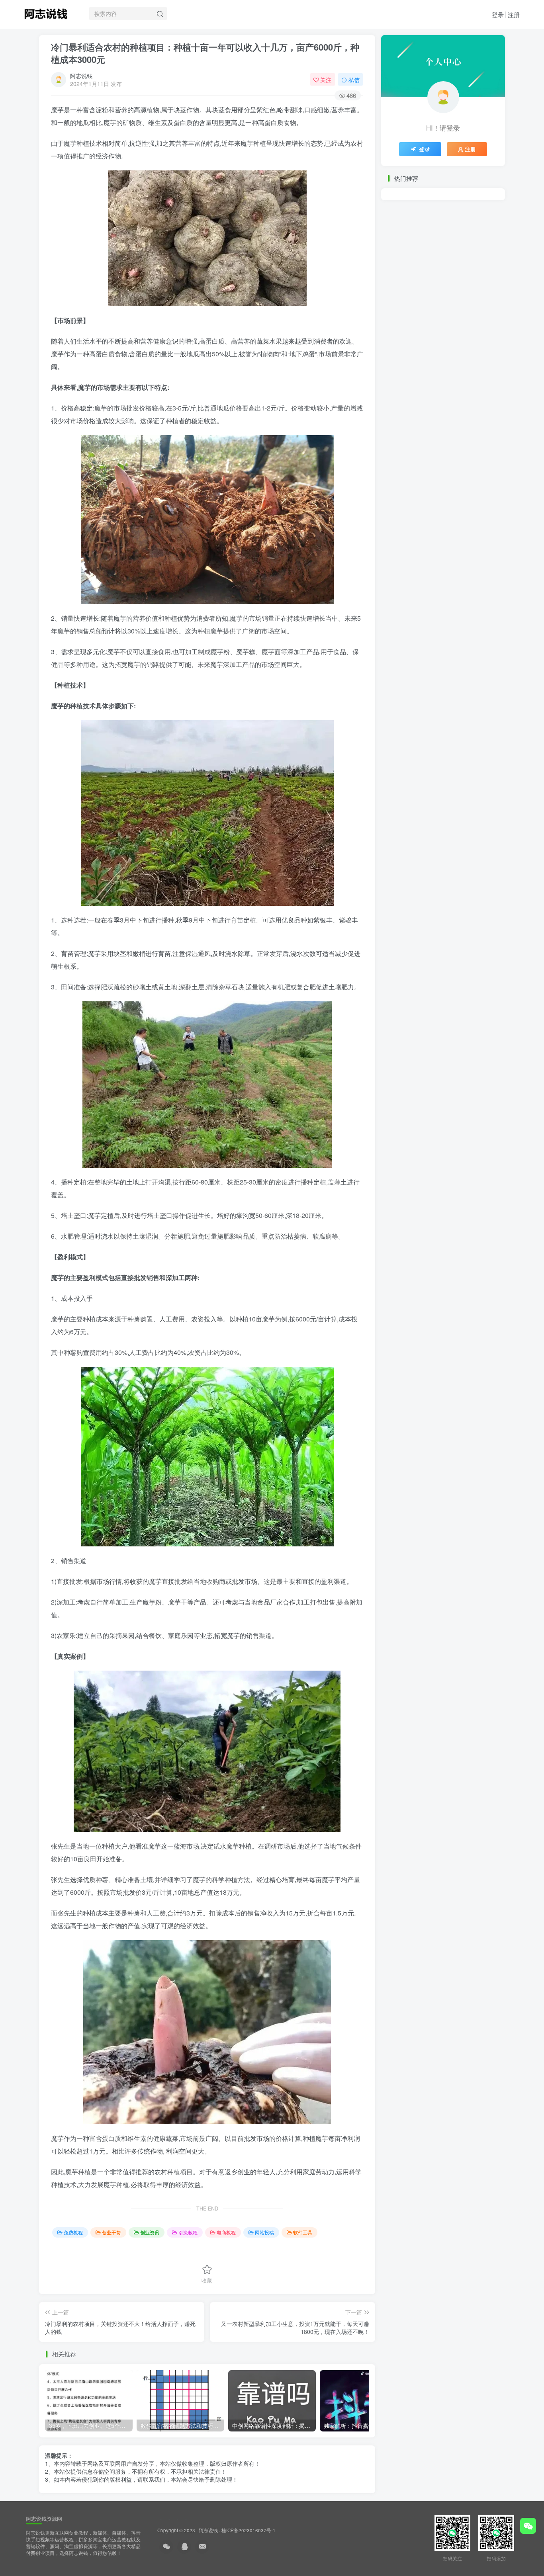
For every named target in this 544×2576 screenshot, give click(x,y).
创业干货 (112, 2232)
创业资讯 (150, 2232)
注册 (514, 15)
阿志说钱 (81, 76)
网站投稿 (264, 2232)
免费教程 (73, 2232)
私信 (354, 80)
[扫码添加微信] (528, 2526)
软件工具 (303, 2232)
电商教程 (226, 2232)
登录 (498, 15)
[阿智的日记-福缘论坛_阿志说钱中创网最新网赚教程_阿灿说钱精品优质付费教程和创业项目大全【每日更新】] (46, 12)
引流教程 (188, 2232)
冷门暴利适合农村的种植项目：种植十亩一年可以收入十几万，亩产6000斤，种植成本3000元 (205, 53)
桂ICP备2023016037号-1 (249, 2530)
